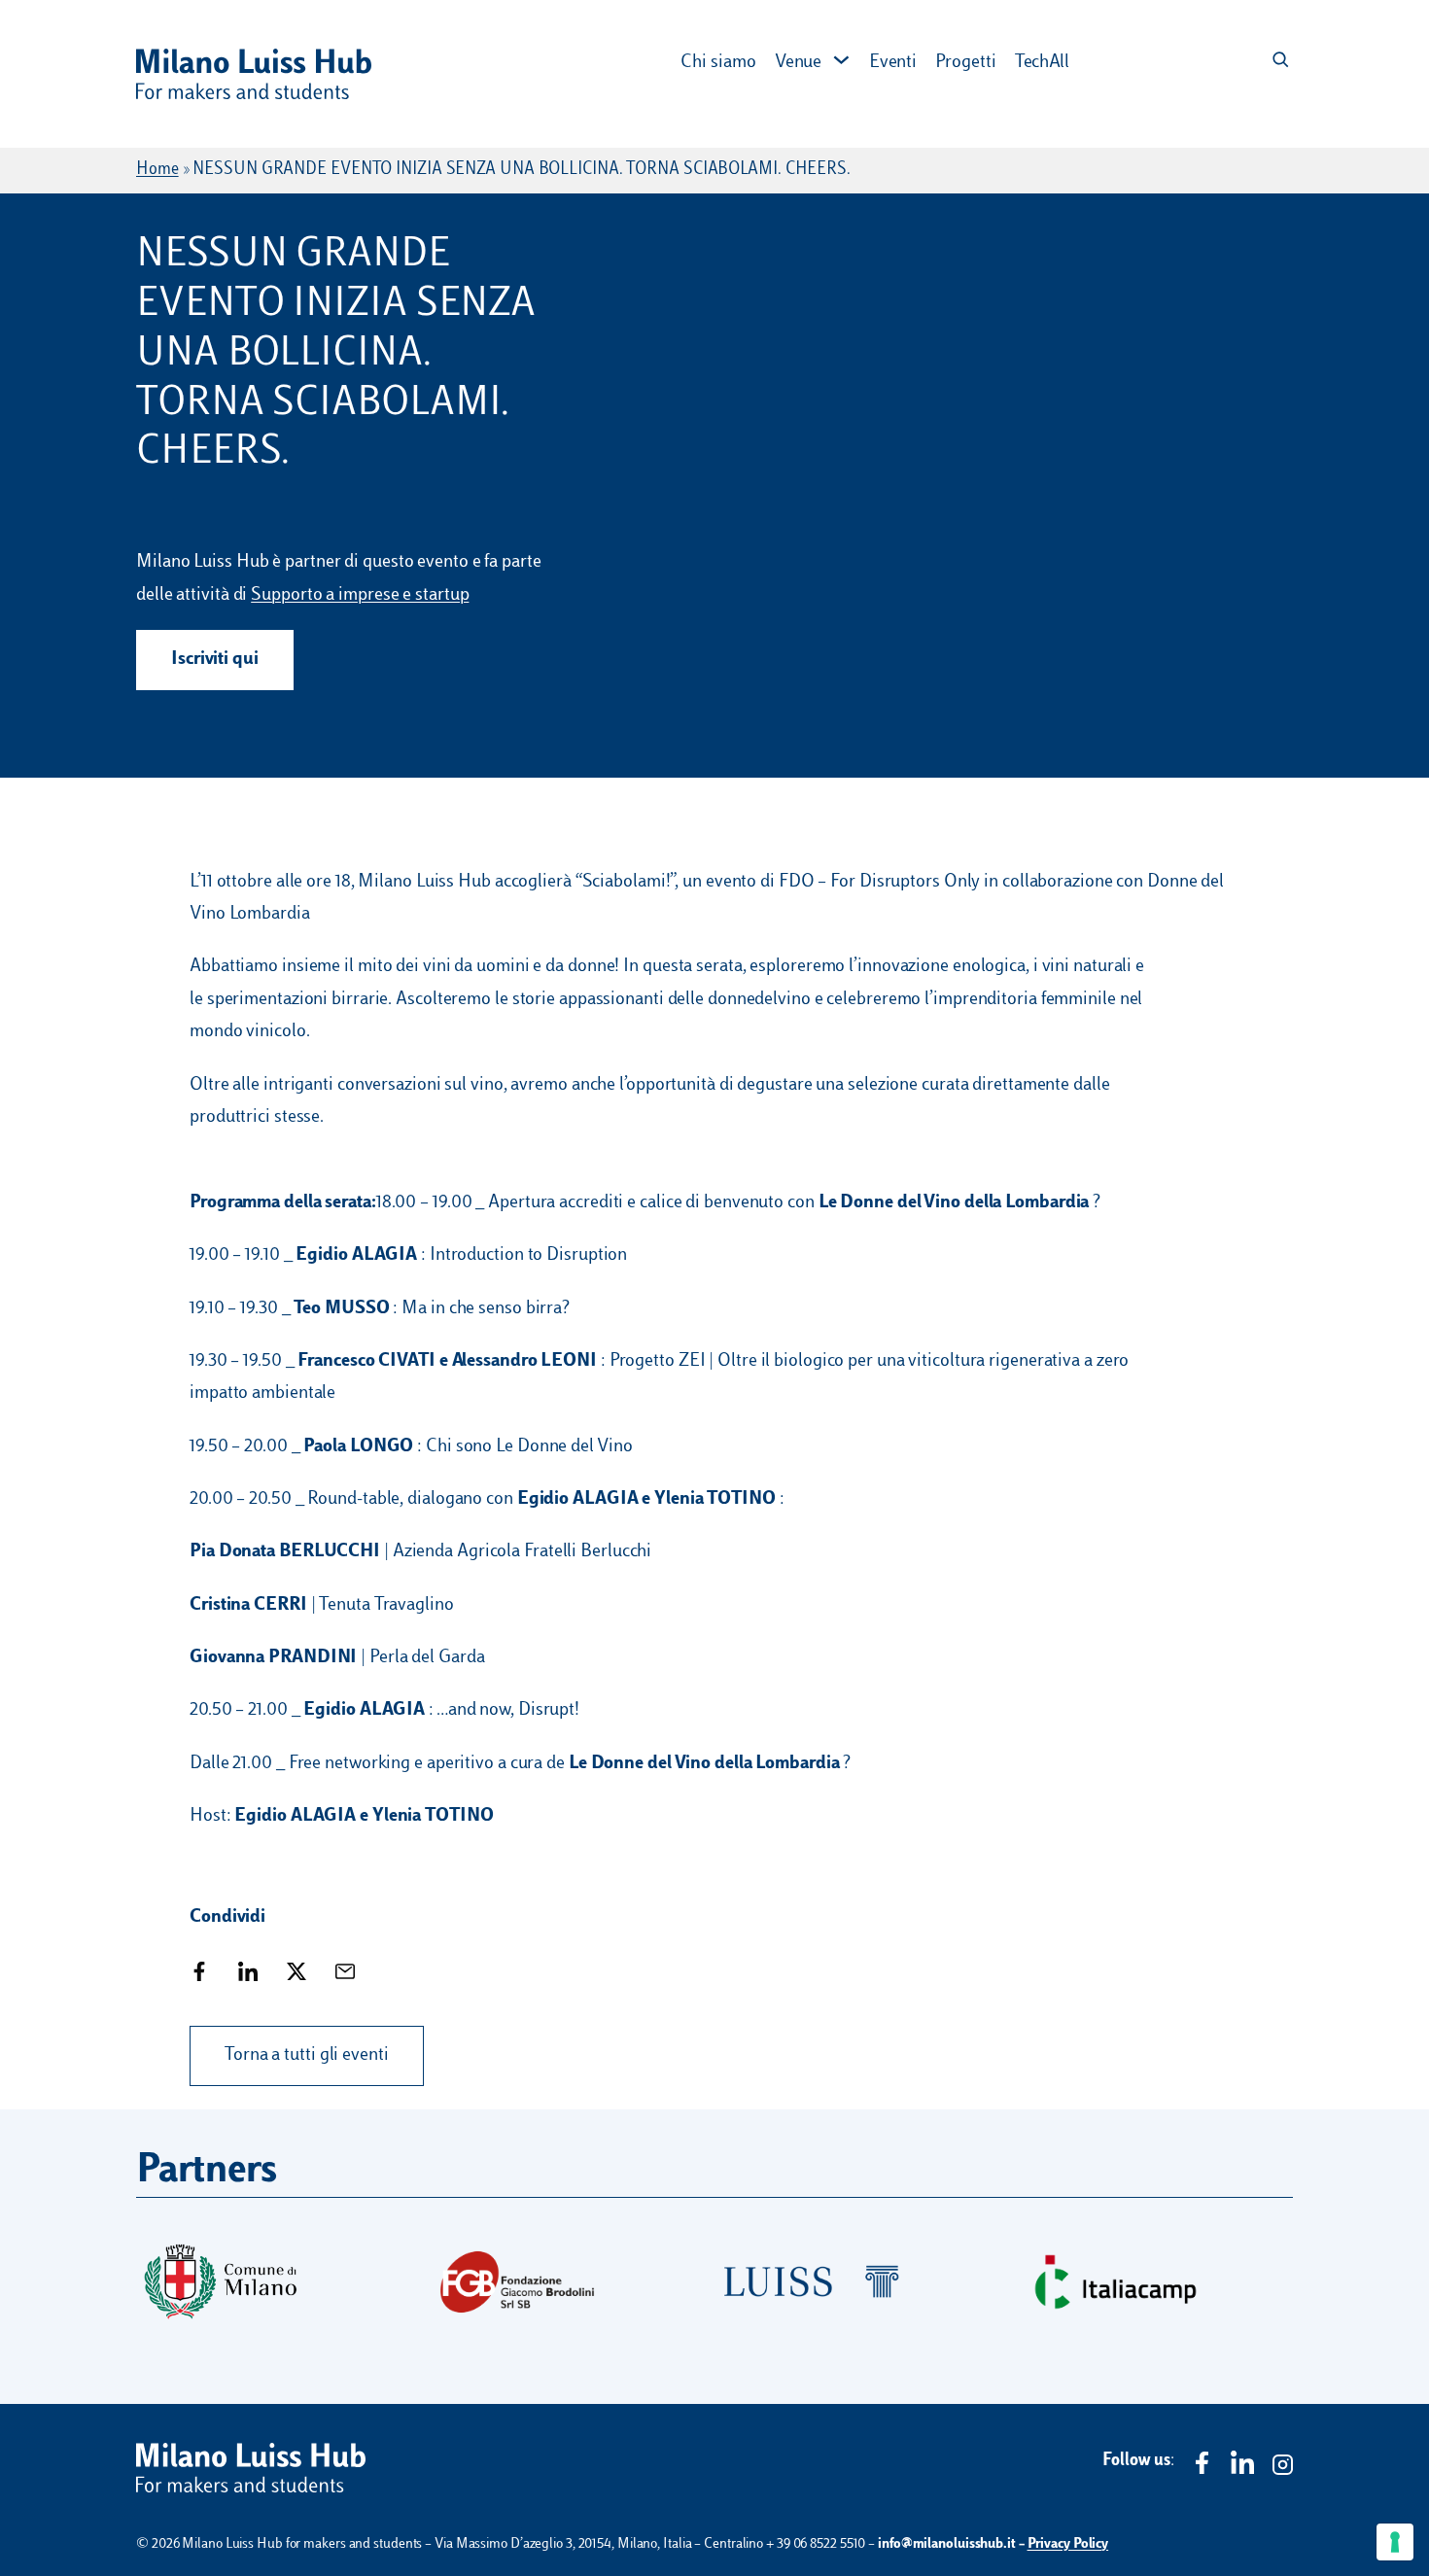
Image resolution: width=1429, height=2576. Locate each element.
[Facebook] (199, 1975)
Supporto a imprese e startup (360, 595)
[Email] (345, 1975)
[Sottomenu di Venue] (841, 60)
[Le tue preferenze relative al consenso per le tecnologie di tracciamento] (1395, 2542)
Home (157, 170)
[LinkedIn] (248, 1975)
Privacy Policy (1068, 2544)
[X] (296, 1975)
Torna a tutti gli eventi (307, 2055)
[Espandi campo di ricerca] (1280, 61)
